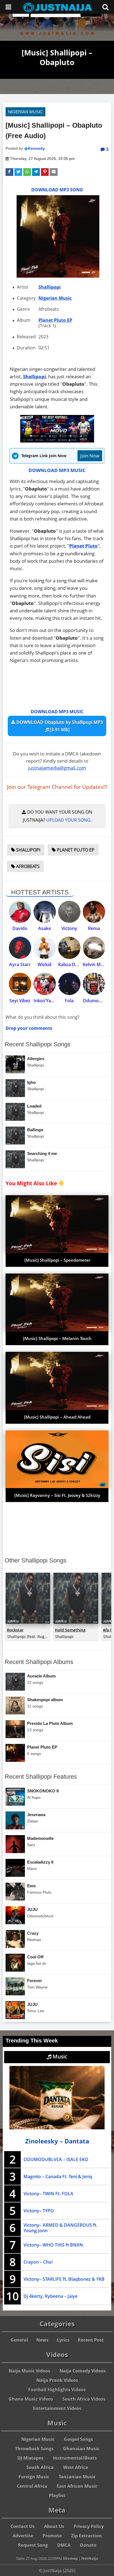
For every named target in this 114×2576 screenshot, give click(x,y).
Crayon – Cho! (38, 2262)
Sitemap (70, 2558)
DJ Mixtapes (30, 2458)
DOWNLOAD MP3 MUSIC (57, 470)
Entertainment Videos (57, 2408)
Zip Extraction (86, 2536)
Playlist (57, 2495)
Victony (69, 928)
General (19, 2340)
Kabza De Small (74, 964)
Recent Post (91, 2340)
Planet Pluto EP (55, 320)
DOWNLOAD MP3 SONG (57, 190)
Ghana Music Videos (31, 2399)
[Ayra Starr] (20, 948)
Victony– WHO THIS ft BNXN (53, 2245)
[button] (9, 172)
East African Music (77, 2486)
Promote (52, 2536)
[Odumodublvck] (94, 984)
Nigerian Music (25, 112)
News (42, 2340)
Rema (94, 928)
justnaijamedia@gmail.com (57, 768)
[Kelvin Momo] (94, 948)
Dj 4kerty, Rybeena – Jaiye (50, 2296)
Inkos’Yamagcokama (55, 1001)
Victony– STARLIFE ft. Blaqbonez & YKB (64, 2279)
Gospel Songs (78, 2439)
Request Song (33, 2545)
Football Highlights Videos (57, 2390)
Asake (45, 928)
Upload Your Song (68, 820)
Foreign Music (34, 2477)
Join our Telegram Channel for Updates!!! (57, 787)
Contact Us (23, 2526)
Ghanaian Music (81, 2449)
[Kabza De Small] (69, 948)
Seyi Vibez (20, 1001)
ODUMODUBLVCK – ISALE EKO (56, 2159)
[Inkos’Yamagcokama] (45, 984)
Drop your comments (29, 1028)
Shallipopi (50, 287)
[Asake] (45, 912)
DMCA (64, 2545)
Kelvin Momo (97, 964)
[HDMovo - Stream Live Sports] (57, 441)
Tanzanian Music (77, 2477)
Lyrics (63, 2340)
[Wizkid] (45, 948)
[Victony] (69, 912)
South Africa (40, 2467)
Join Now (90, 456)
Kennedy (36, 148)
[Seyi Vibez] (20, 984)
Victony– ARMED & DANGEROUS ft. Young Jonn (60, 2228)
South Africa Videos (84, 2399)
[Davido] (20, 912)
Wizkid (45, 964)
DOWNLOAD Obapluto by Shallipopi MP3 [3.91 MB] (59, 726)
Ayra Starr (20, 964)
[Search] (105, 7)
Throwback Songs (34, 2449)
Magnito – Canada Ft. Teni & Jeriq (58, 2176)
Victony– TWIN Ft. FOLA (48, 2194)
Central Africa (32, 2486)
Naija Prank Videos (57, 2380)
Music (59, 2057)
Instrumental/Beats (75, 2458)
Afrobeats (27, 866)
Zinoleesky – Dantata (57, 2141)
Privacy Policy (89, 2526)
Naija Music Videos (29, 2371)
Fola (69, 1001)
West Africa (76, 2467)
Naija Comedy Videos (83, 2371)
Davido (20, 928)
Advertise (23, 2536)
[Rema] (94, 912)
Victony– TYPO (39, 2211)
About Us (54, 2526)
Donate (88, 2545)
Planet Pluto (83, 546)
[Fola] (69, 984)
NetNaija (90, 2558)
